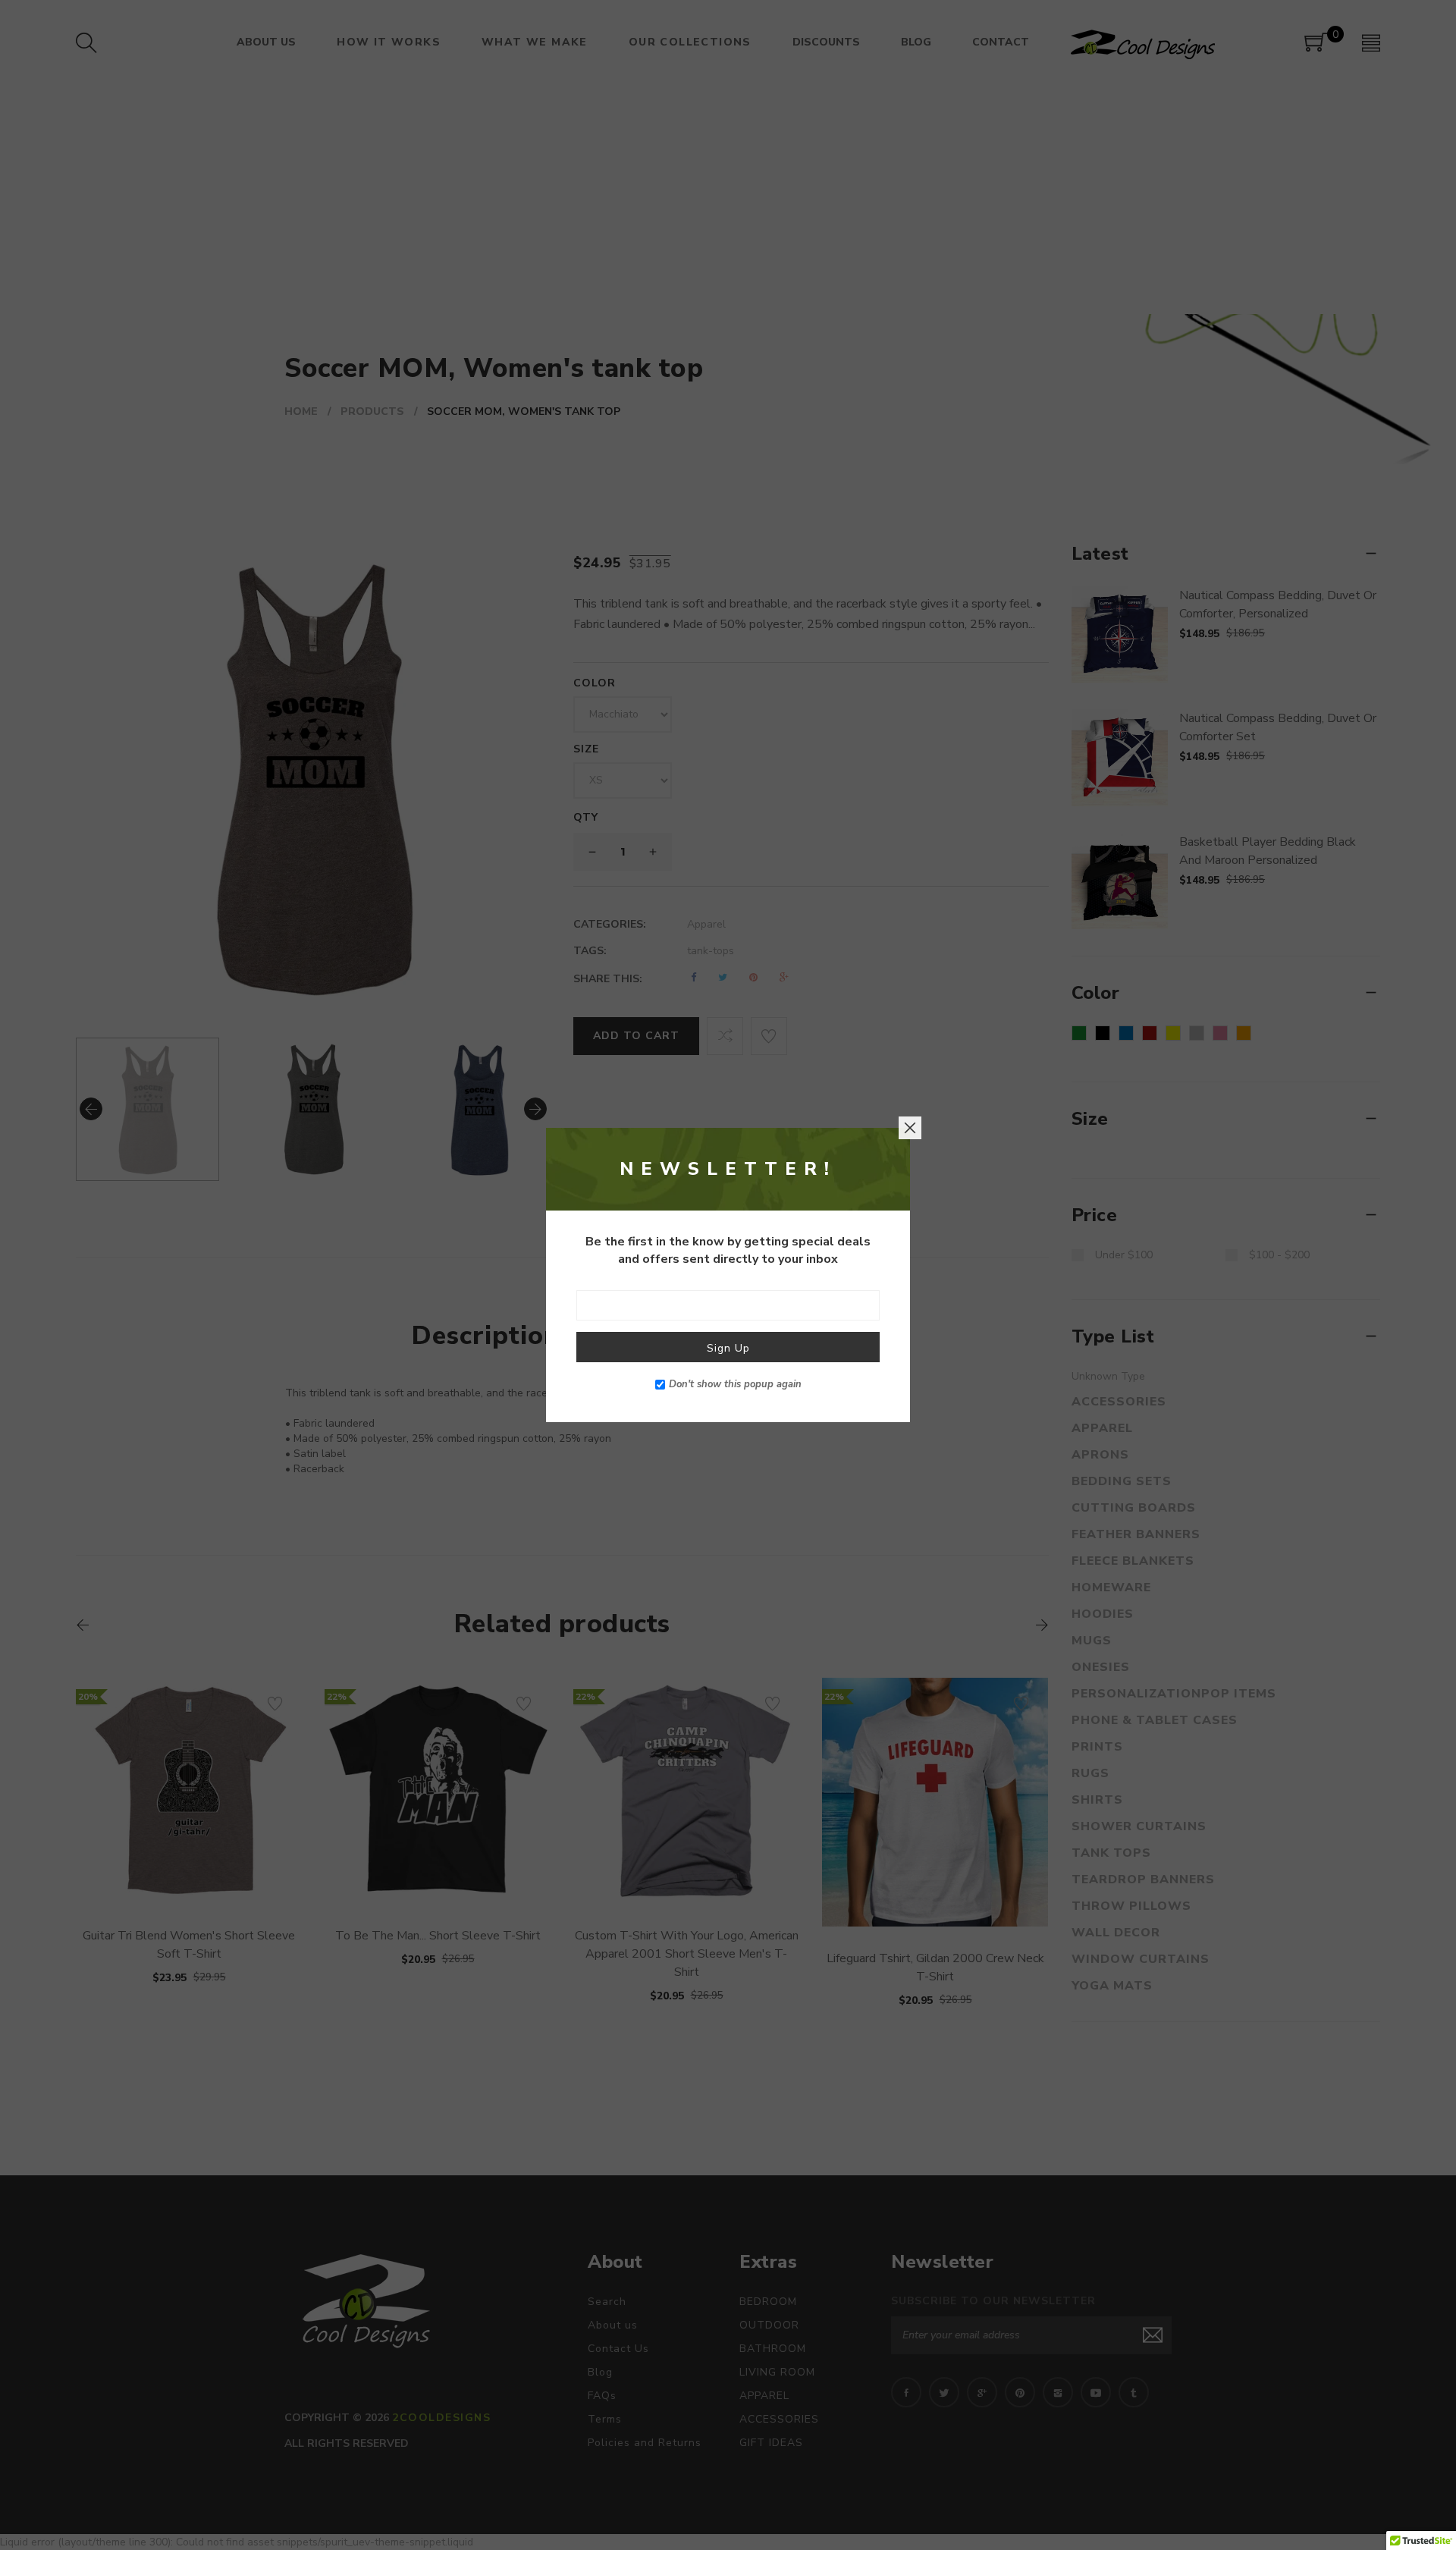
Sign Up (728, 1348)
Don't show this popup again (735, 1384)
